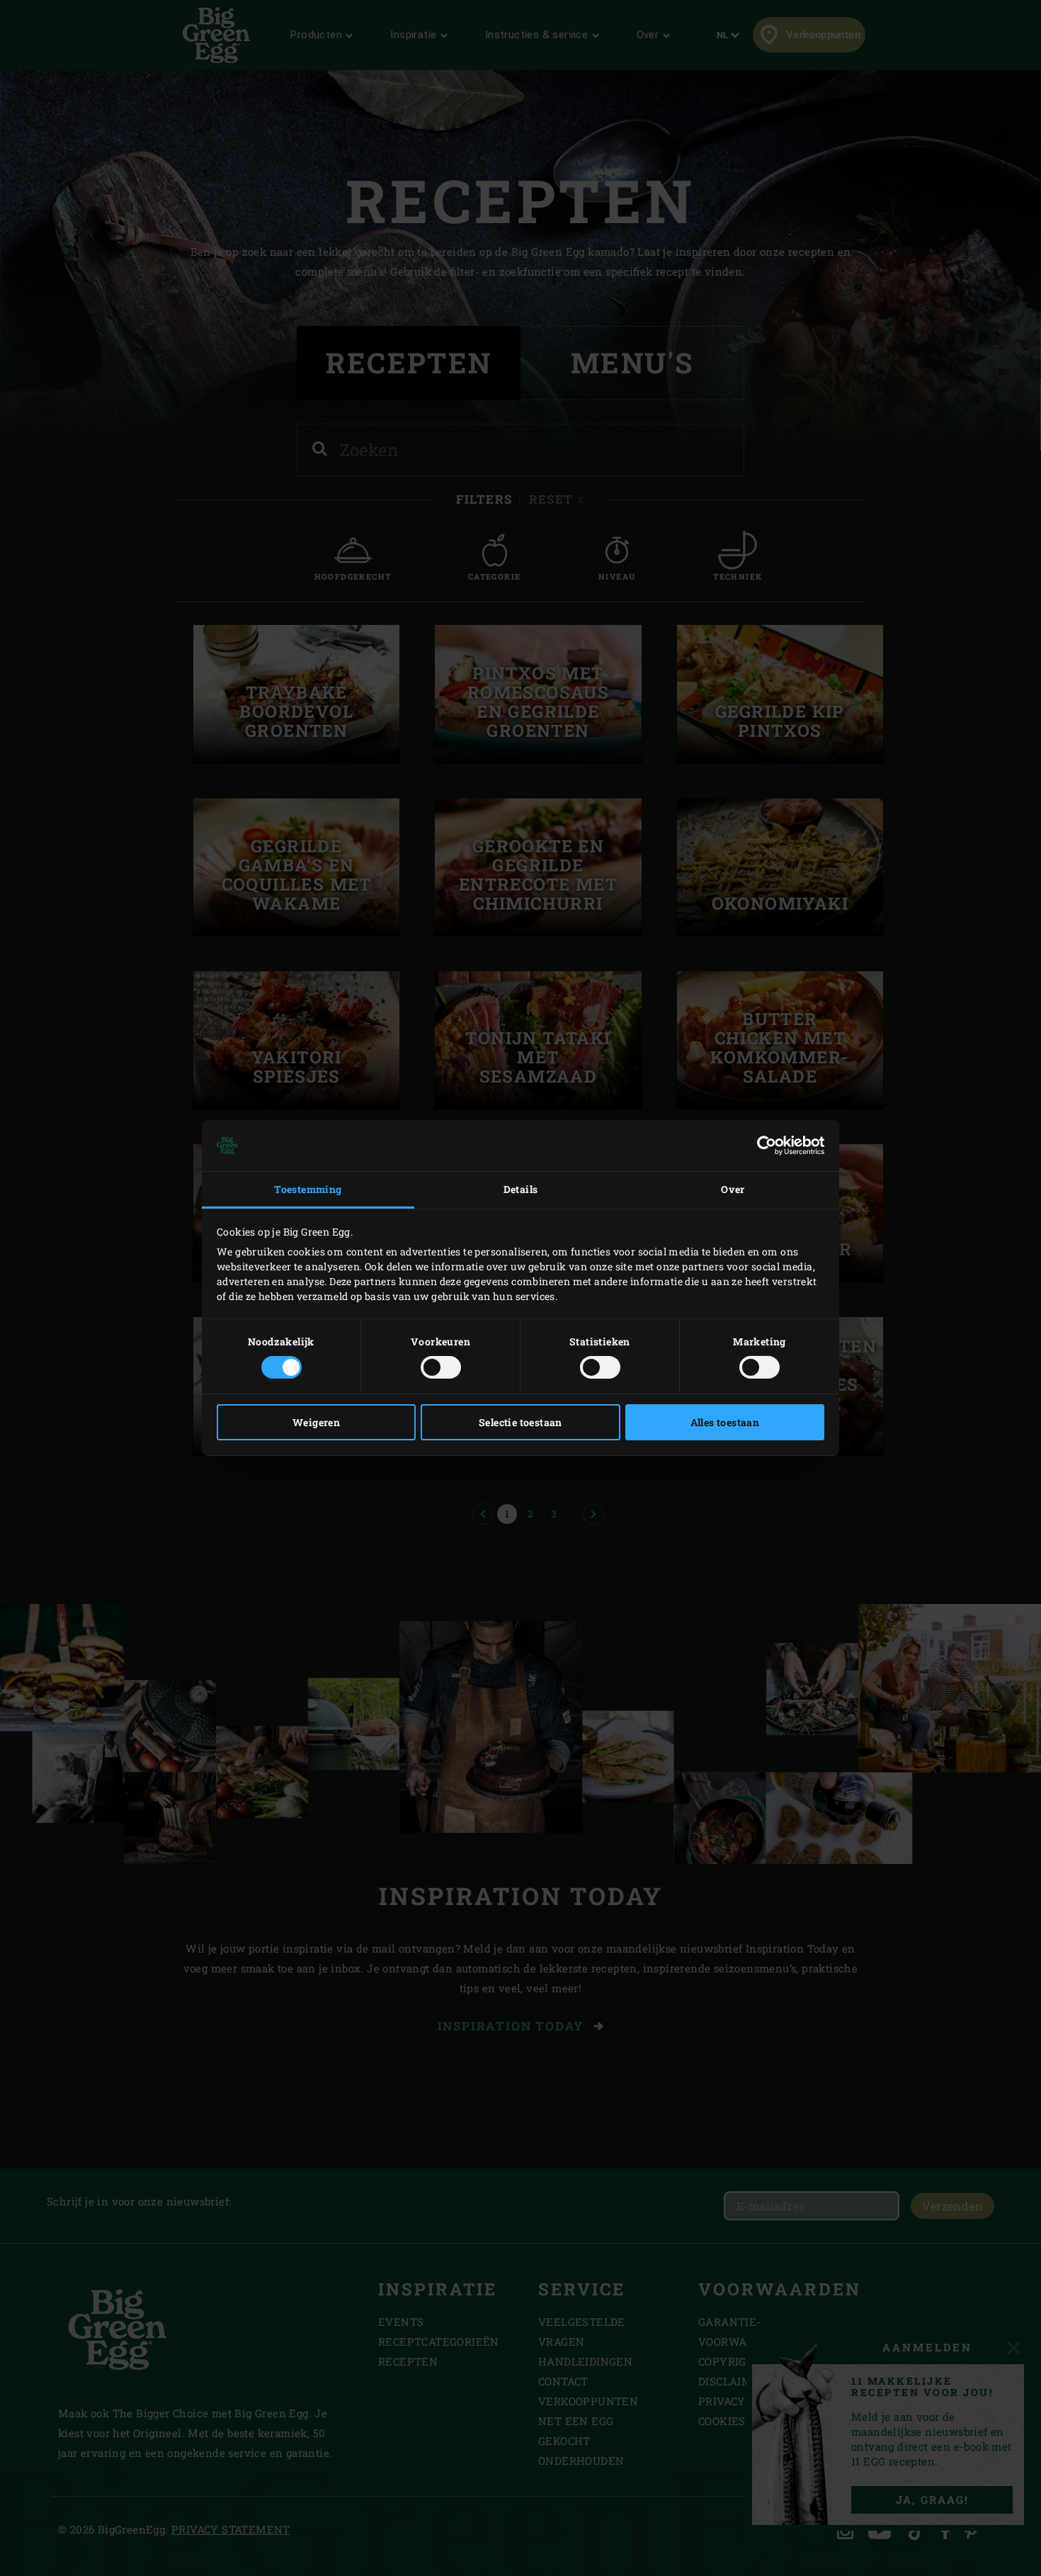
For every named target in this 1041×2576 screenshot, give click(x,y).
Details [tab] (521, 1189)
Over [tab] (733, 1189)
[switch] (441, 1367)
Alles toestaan (725, 1422)
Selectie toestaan (520, 1422)
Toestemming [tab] (308, 1189)
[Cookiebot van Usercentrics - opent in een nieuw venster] (762, 1146)
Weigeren (316, 1422)
